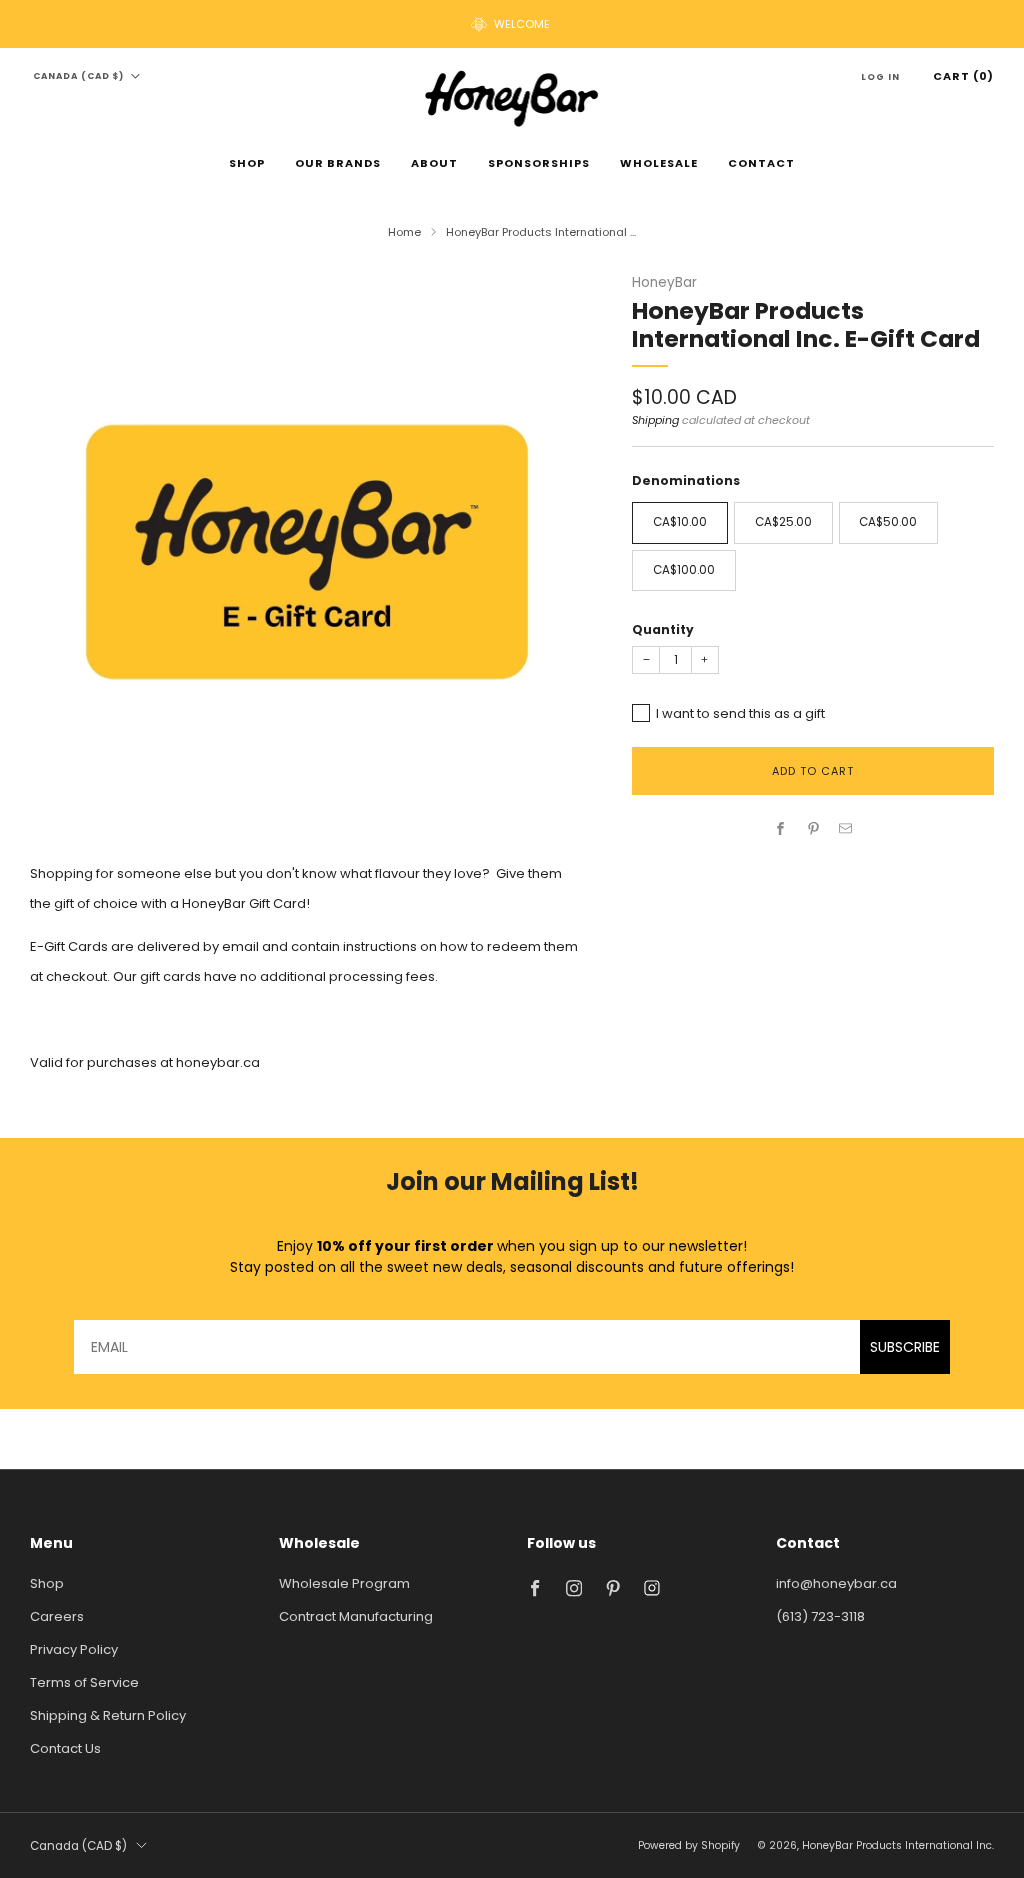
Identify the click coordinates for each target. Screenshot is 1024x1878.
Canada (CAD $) (78, 76)
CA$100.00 (684, 570)
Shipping (655, 420)
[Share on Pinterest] (813, 829)
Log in (880, 77)
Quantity (663, 629)
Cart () (963, 76)
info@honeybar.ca (836, 1583)
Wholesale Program (344, 1583)
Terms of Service (84, 1682)
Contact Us (65, 1748)
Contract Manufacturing (356, 1616)
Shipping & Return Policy (108, 1715)
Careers (57, 1616)
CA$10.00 (680, 522)
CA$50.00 (888, 522)
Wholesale (659, 163)
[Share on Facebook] (781, 829)
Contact (761, 163)
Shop (247, 163)
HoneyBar (664, 282)
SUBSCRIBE (905, 1347)
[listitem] (512, 24)
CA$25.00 (783, 522)
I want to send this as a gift (740, 713)
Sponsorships (539, 163)
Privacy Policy (74, 1649)
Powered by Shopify (689, 1845)
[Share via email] (846, 829)
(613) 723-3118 (820, 1616)
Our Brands (338, 163)
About (434, 163)
